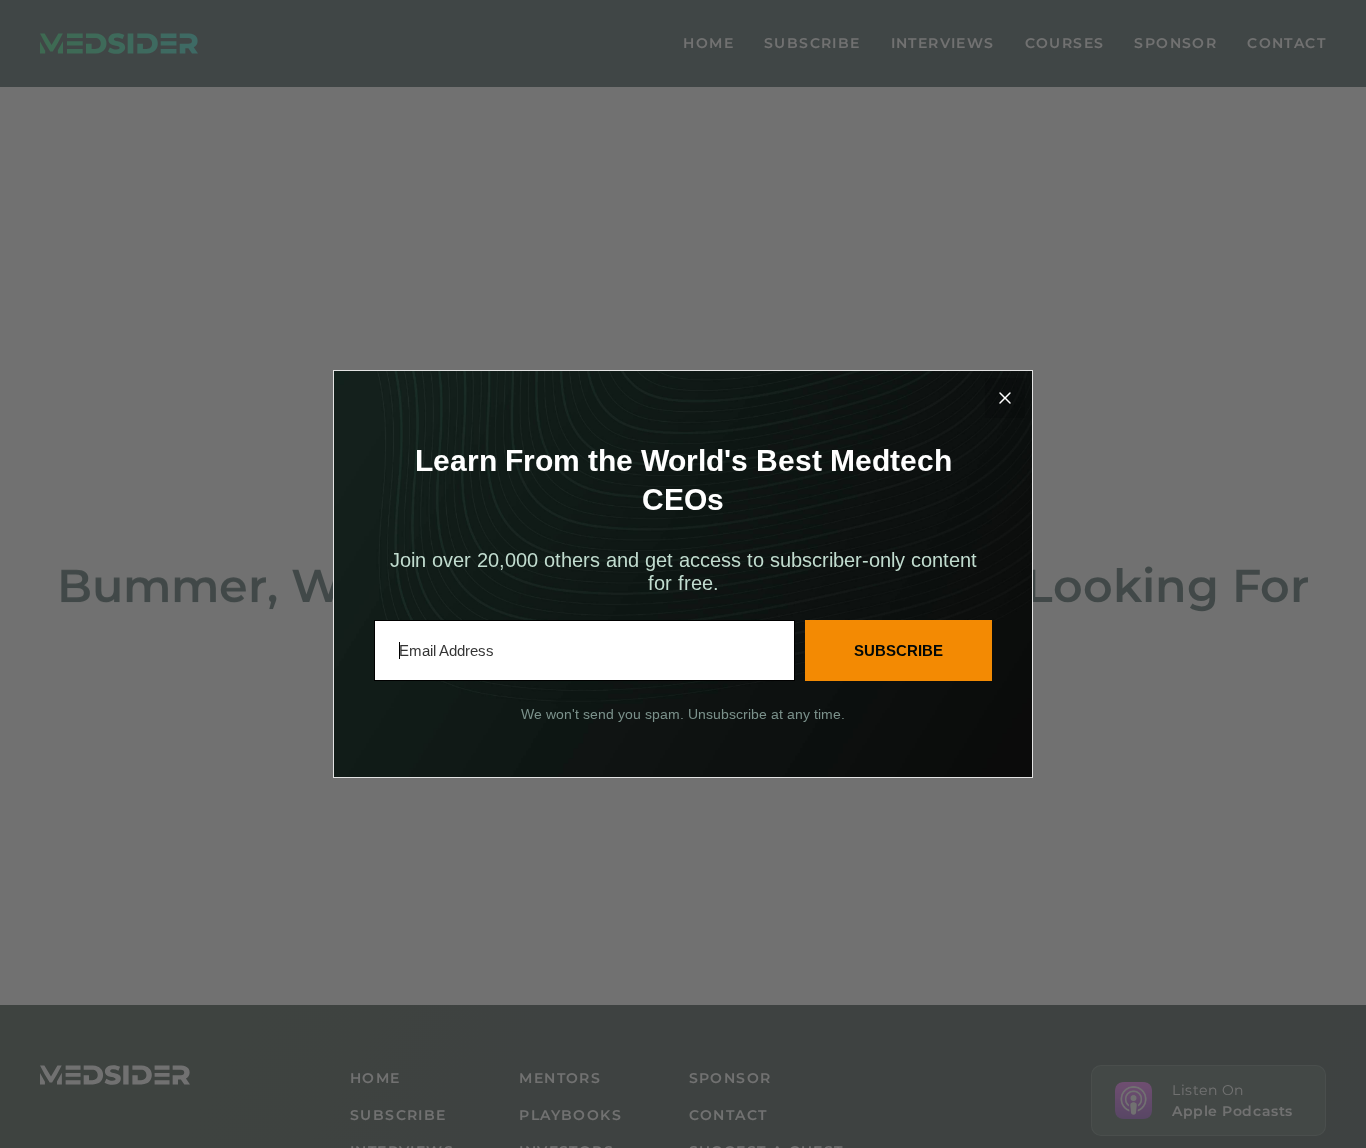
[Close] (1005, 398)
